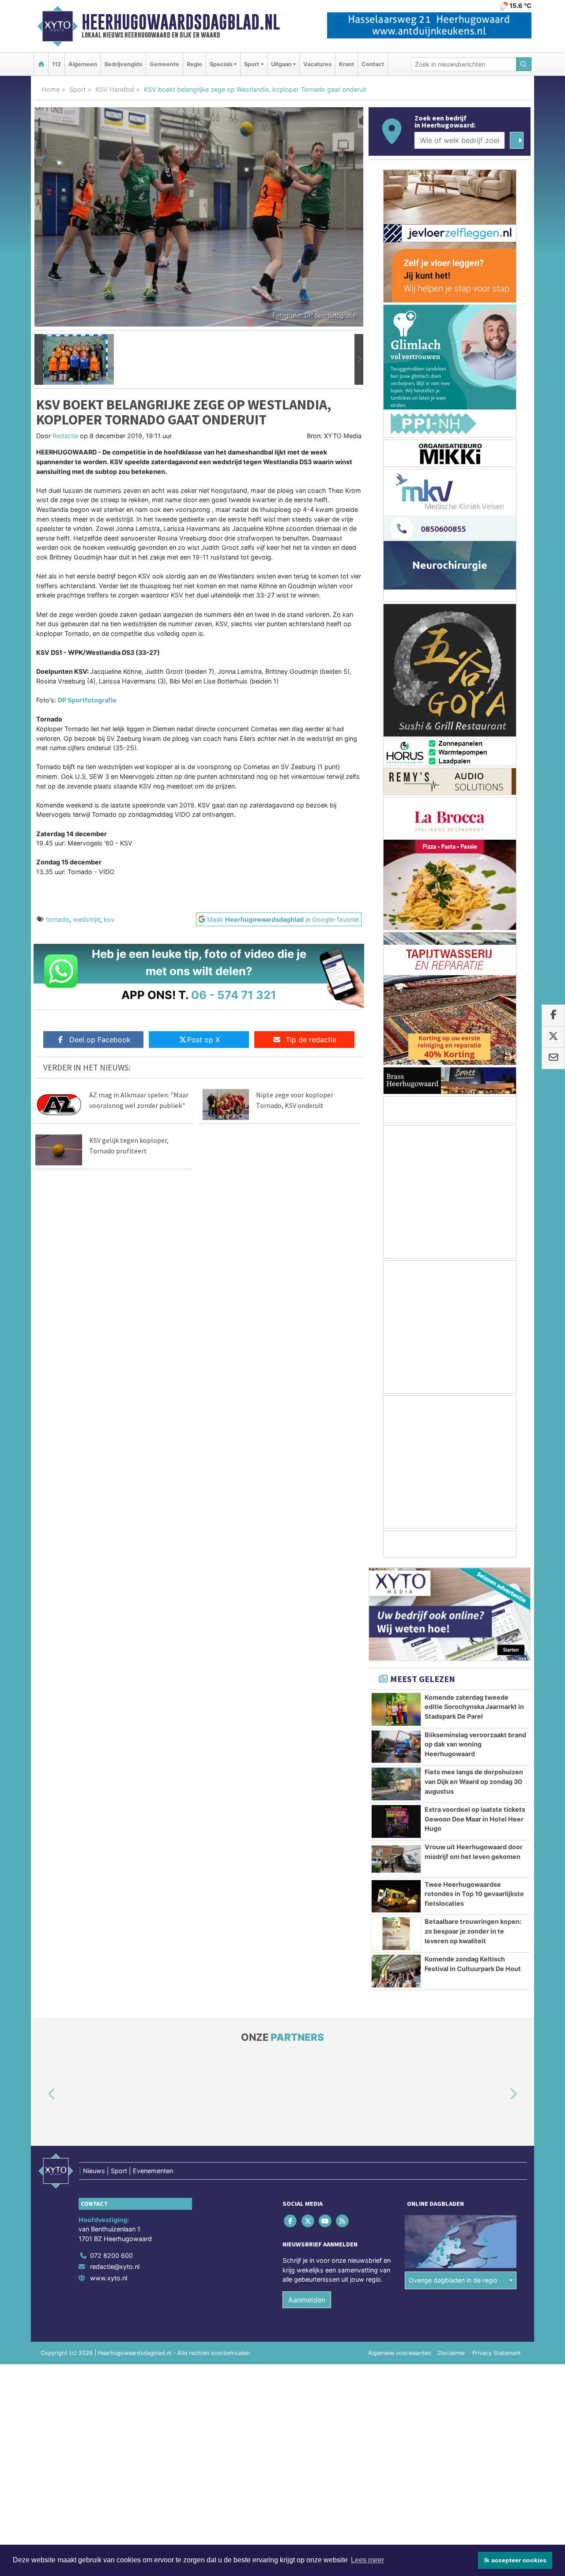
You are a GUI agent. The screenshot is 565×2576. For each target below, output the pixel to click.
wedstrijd (87, 919)
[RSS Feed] (343, 2221)
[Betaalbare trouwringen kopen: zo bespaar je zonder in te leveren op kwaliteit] (396, 1934)
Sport (77, 89)
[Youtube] (326, 2221)
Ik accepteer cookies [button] (515, 2560)
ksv (109, 919)
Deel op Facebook (100, 1040)
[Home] (41, 64)
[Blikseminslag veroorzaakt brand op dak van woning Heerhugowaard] (396, 1747)
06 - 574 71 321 (234, 995)
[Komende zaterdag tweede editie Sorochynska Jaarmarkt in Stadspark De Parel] (396, 1709)
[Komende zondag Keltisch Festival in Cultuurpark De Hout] (396, 1971)
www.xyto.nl (109, 2278)
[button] (39, 360)
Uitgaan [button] (281, 64)
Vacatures (317, 64)
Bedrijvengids (123, 64)
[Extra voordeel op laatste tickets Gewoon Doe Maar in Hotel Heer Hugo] (396, 1821)
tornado (58, 919)
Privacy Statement (497, 2353)
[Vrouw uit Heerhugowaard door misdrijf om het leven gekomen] (396, 1859)
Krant (347, 64)
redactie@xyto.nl (115, 2267)
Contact (373, 64)
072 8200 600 (111, 2255)
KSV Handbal (115, 89)
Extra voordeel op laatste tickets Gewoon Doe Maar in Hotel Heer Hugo (475, 1819)
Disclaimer (452, 2353)
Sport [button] (252, 64)
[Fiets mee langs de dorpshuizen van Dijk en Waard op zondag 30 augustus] (396, 1784)
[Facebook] (291, 2221)
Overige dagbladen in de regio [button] (453, 2281)
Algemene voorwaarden (399, 2353)
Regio (194, 64)
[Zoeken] (524, 64)
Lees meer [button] (367, 2560)
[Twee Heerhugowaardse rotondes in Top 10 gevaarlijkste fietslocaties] (396, 1896)
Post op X (203, 1040)
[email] (553, 1059)
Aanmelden (307, 2300)
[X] (308, 2221)
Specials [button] (221, 64)
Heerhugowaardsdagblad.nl (181, 22)
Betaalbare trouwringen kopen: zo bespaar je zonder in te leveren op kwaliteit (473, 1931)
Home (51, 89)
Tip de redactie (311, 1040)
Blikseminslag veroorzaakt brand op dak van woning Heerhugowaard (475, 1744)
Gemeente (164, 64)
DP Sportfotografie (87, 700)
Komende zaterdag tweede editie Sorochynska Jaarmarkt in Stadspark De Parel (474, 1707)
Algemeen (83, 64)
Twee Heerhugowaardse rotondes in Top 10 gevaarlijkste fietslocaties (474, 1894)
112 (56, 64)
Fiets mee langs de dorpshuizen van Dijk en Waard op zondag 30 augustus (474, 1781)
